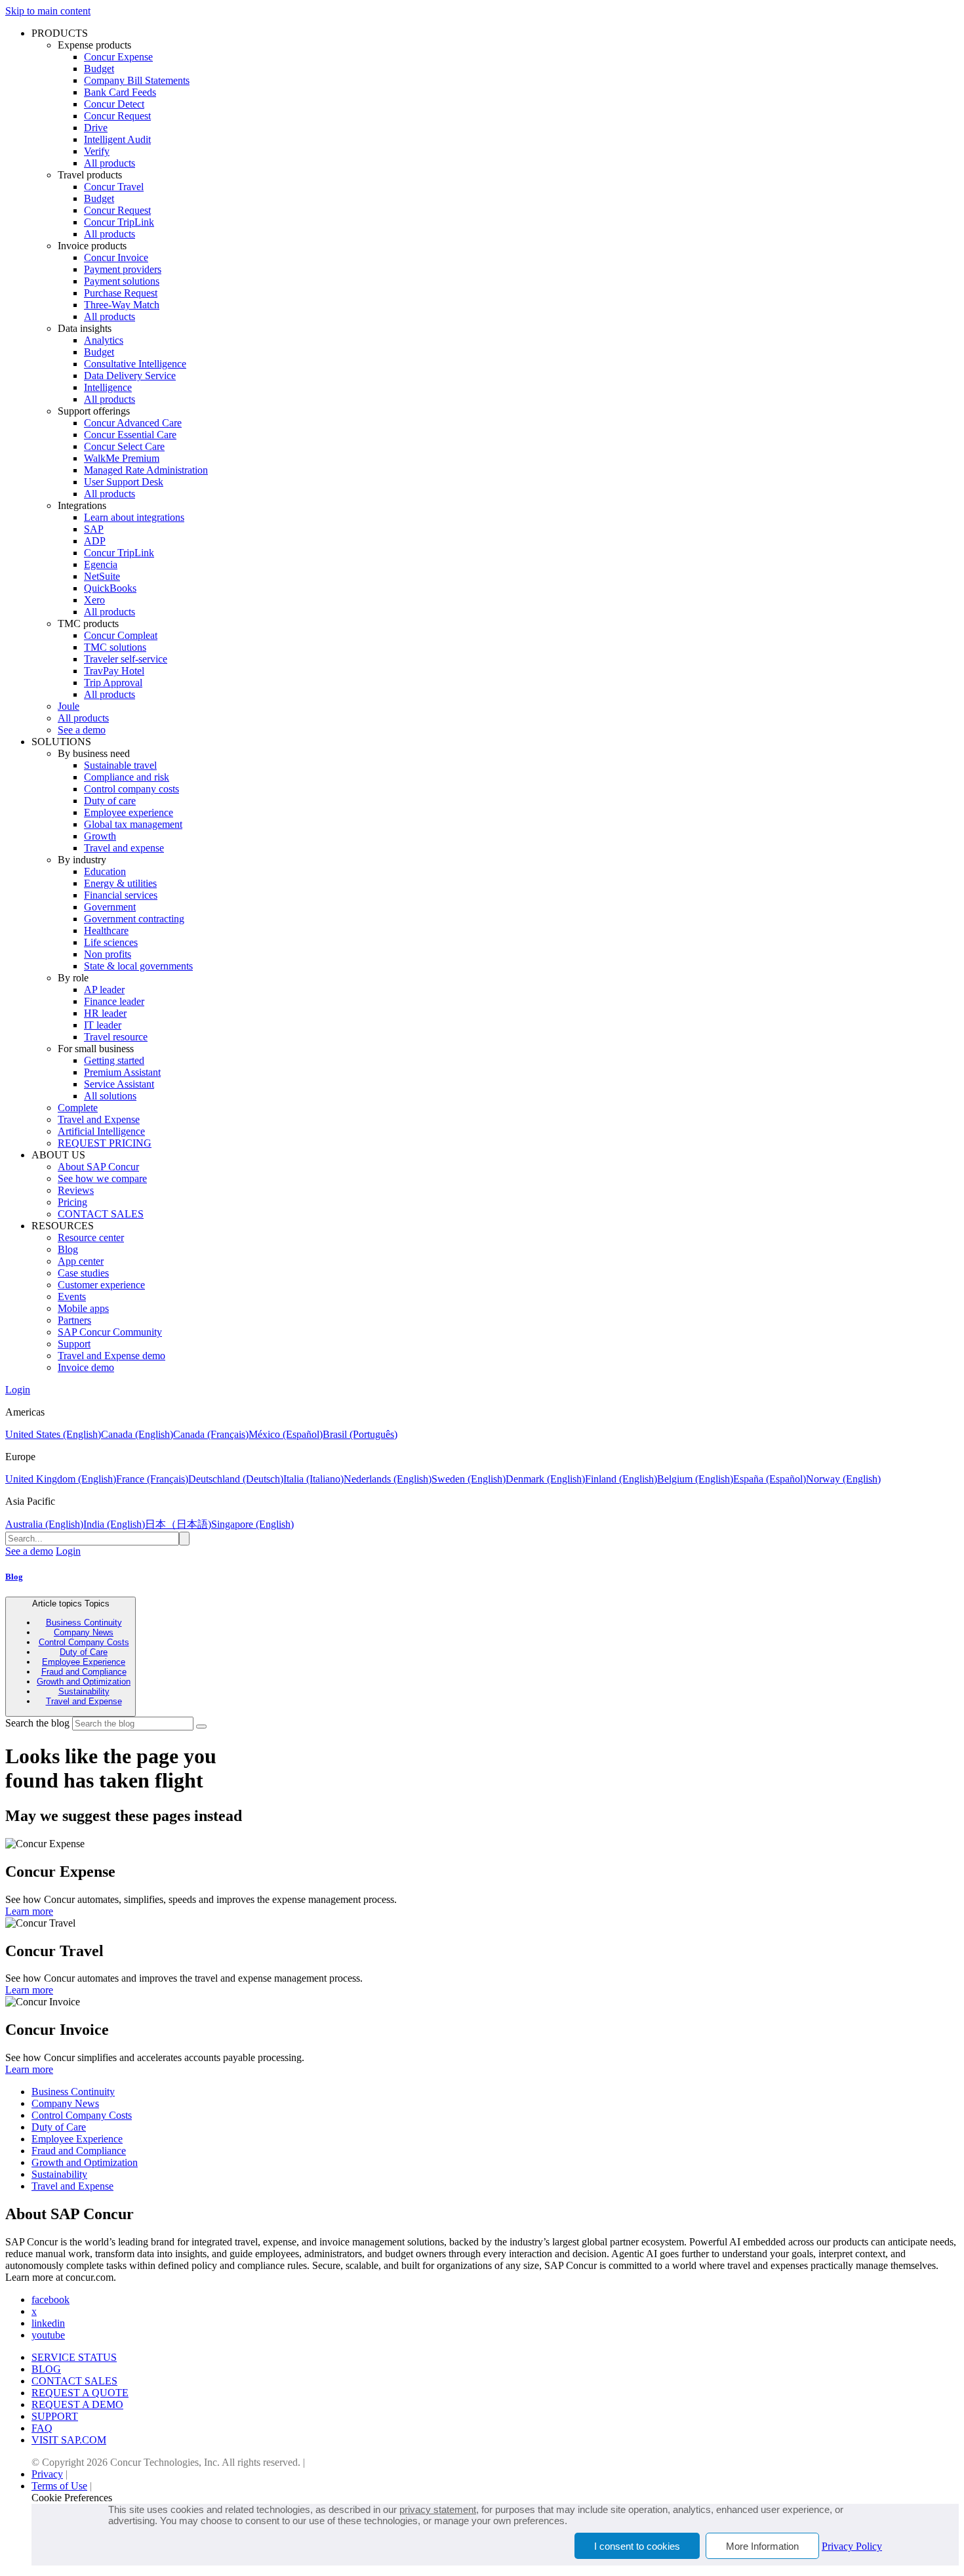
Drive (96, 128)
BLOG (46, 2369)
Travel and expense (124, 848)
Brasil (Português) (360, 1434)
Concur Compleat (121, 635)
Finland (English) (621, 1479)
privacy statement (438, 2509)
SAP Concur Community (110, 1332)
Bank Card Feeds (120, 92)
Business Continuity (84, 1623)
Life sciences (111, 942)
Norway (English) (843, 1479)
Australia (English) (44, 1524)
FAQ (42, 2428)
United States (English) (53, 1434)
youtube (48, 2335)
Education (105, 871)
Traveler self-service (126, 659)
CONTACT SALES (101, 1214)
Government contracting (134, 919)
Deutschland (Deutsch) (236, 1479)
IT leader (103, 1025)
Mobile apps (83, 1308)
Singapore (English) (252, 1524)
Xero (94, 600)
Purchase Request (121, 293)
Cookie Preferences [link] (72, 2498)
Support (74, 1344)
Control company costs (131, 789)
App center (81, 1261)
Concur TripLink (119, 222)
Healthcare (106, 930)
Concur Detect (114, 104)
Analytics (104, 340)
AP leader (104, 990)
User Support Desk (124, 482)
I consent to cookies (637, 2546)
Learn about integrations (134, 517)
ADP (95, 541)
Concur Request (117, 116)
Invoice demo (86, 1367)
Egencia (101, 564)
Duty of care (110, 801)
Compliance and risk (127, 777)
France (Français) (152, 1479)
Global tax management (133, 824)
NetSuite (102, 576)
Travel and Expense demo (111, 1356)
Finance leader (114, 1001)
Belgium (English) (695, 1479)
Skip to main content (48, 11)
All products (110, 163)
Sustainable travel (120, 765)
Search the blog (37, 1723)
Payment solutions (122, 281)
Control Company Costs (84, 1642)
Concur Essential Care (130, 435)
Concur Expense (118, 57)
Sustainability (84, 1691)
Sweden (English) (469, 1479)
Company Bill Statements (137, 80)
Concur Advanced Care (133, 423)
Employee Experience (84, 1662)
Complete (78, 1108)
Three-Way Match (122, 305)
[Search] (201, 1727)
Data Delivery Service (130, 376)
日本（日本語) (178, 1524)
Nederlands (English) (388, 1479)
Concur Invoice (116, 257)
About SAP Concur (98, 1167)
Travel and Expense (99, 1119)
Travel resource (116, 1037)
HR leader (105, 1013)
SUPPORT (55, 2416)
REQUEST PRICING (105, 1143)
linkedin (48, 2323)
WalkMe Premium (122, 458)
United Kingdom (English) (61, 1479)
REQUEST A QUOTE (80, 2393)
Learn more (29, 1911)
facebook (50, 2300)
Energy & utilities (120, 883)
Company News (84, 1632)
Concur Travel (114, 187)
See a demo (82, 730)
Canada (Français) (211, 1434)
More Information (762, 2546)
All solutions (110, 1096)
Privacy (47, 2474)
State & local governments (138, 966)
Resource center (91, 1237)
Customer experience (101, 1285)
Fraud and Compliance (84, 1672)
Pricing (72, 1202)
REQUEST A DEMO (77, 2404)
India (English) (114, 1524)
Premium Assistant (122, 1072)
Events (72, 1297)
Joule (69, 706)
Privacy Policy (852, 2546)
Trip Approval (113, 683)
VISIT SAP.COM (69, 2440)
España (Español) (770, 1479)
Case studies (83, 1273)
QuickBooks (110, 588)
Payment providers (123, 269)
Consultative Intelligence (135, 364)
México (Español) (286, 1434)
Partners (74, 1320)
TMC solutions (115, 647)
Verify (97, 151)
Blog (68, 1249)
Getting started (114, 1060)
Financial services (121, 895)
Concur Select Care (124, 446)
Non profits (108, 954)
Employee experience (129, 812)
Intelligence (108, 387)
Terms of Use (59, 2486)
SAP (94, 529)
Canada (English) (137, 1434)
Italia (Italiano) (313, 1479)
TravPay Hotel (114, 671)
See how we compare (102, 1178)
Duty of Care (84, 1652)
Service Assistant (119, 1084)
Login (18, 1390)
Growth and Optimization (84, 1682)
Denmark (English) (545, 1479)
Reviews (76, 1190)
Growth (100, 836)
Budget (99, 69)
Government (110, 907)
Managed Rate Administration (146, 470)
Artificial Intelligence (101, 1131)
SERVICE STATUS (74, 2357)
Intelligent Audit (117, 139)
